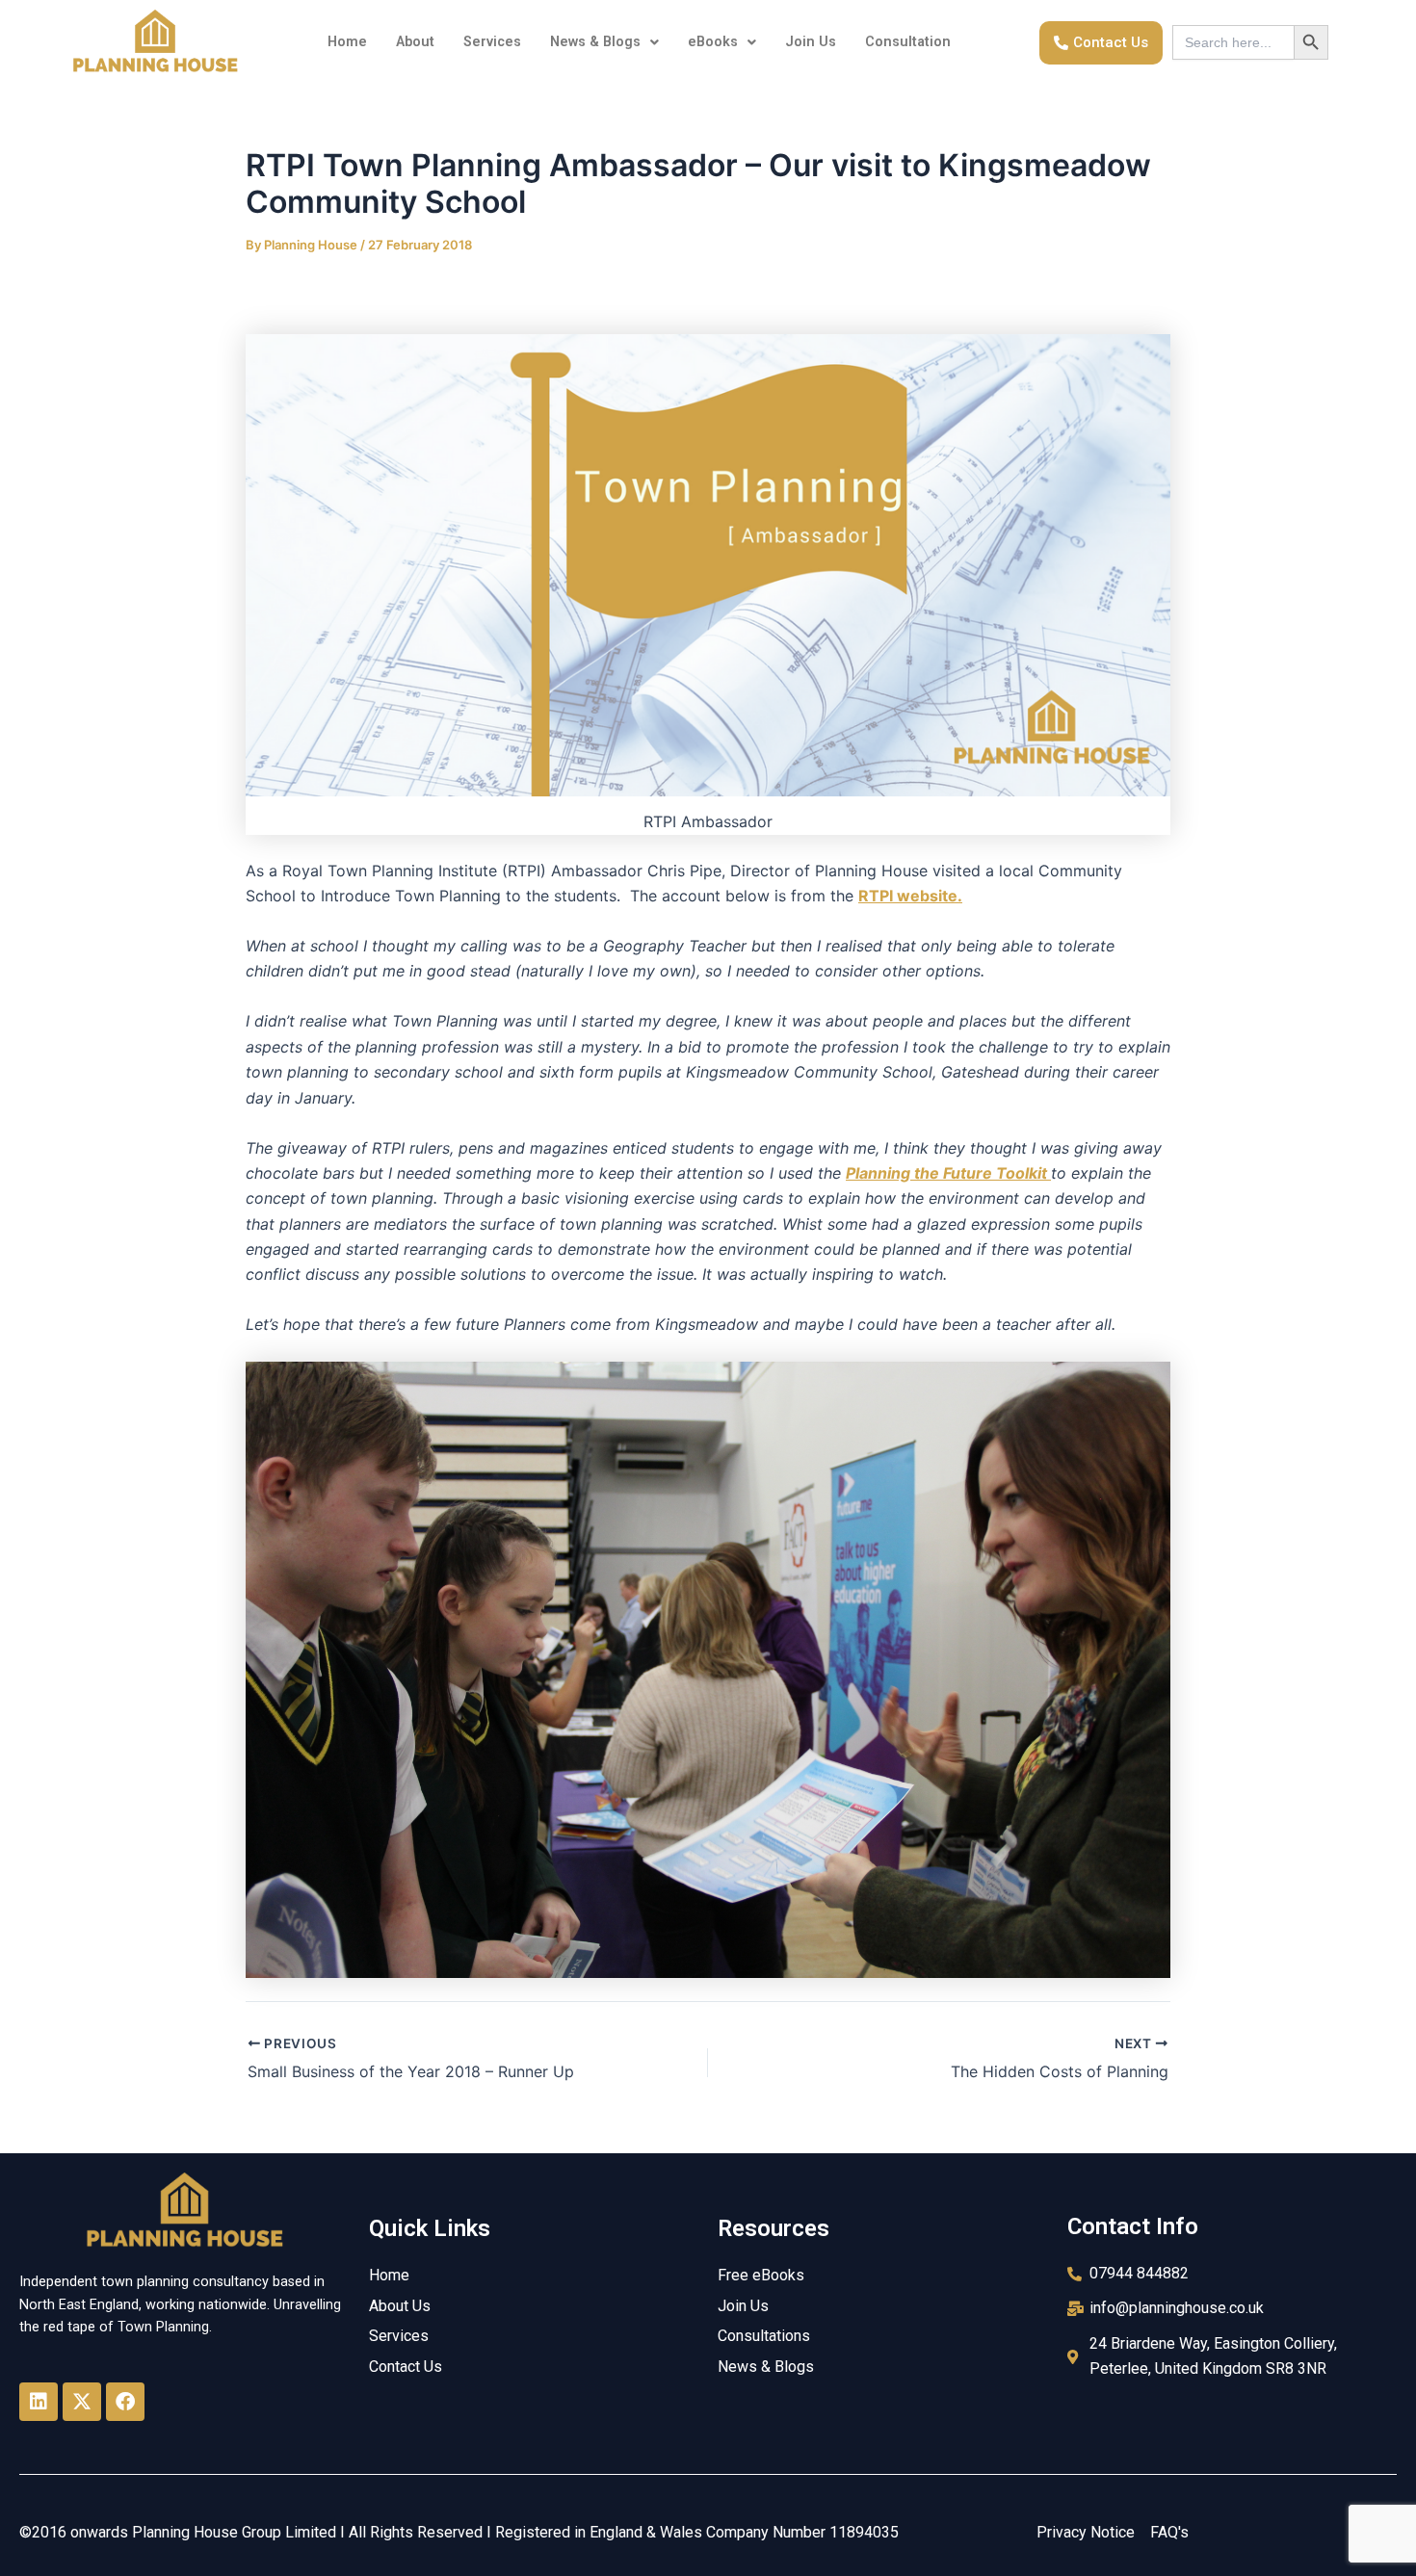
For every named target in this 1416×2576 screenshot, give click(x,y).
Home (347, 42)
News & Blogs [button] (595, 42)
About (415, 42)
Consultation (908, 42)
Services (492, 42)
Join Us (811, 42)
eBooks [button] (713, 42)
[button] (604, 42)
